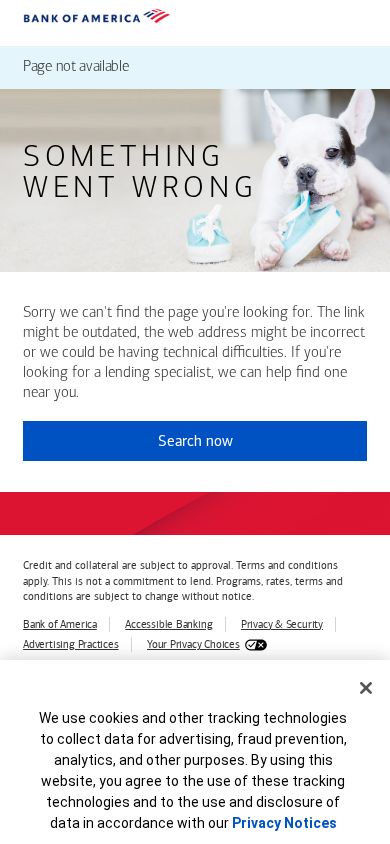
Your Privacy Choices (193, 644)
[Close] (366, 688)
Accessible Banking (168, 624)
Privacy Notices (284, 823)
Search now (195, 441)
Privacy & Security (282, 624)
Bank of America (60, 624)
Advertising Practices (70, 644)
